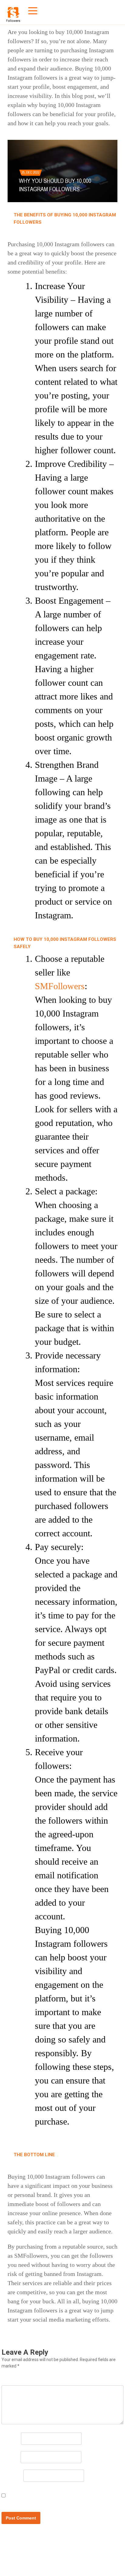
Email (11, 2456)
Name (11, 2438)
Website (12, 2475)
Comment (16, 2380)
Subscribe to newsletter (36, 2500)
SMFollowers (60, 986)
